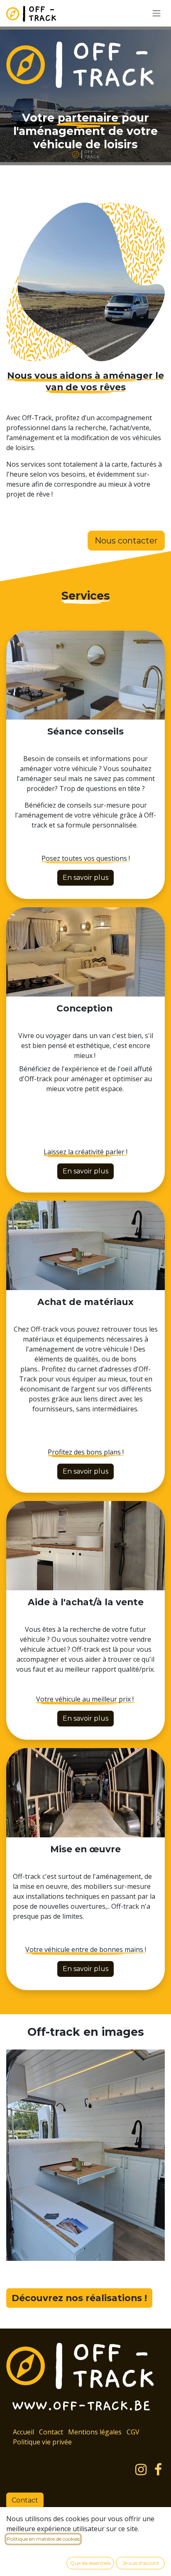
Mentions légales (95, 2432)
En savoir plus (85, 878)
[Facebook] (158, 2470)
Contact (51, 2432)
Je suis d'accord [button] (140, 2563)
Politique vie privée (42, 2442)
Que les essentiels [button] (90, 2563)
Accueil (23, 2432)
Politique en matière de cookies (43, 2539)
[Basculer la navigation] (156, 13)
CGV (133, 2432)
